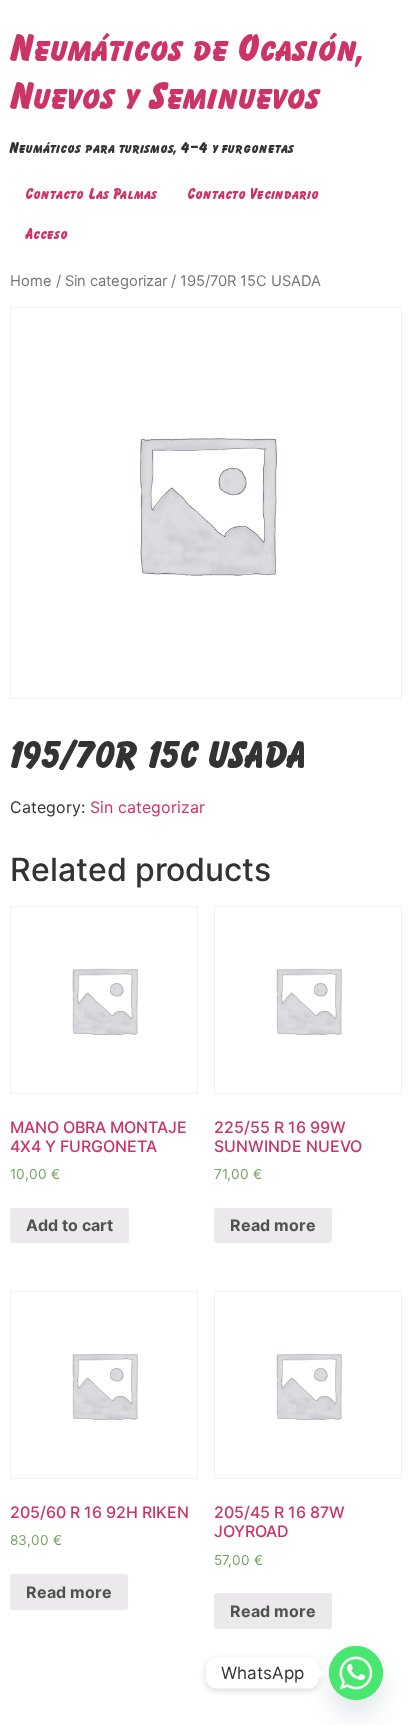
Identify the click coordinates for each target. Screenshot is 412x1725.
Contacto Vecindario (253, 193)
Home (31, 281)
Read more (273, 1225)
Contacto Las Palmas (91, 193)
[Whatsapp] (356, 1673)
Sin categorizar (116, 281)
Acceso (46, 233)
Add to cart (69, 1225)
